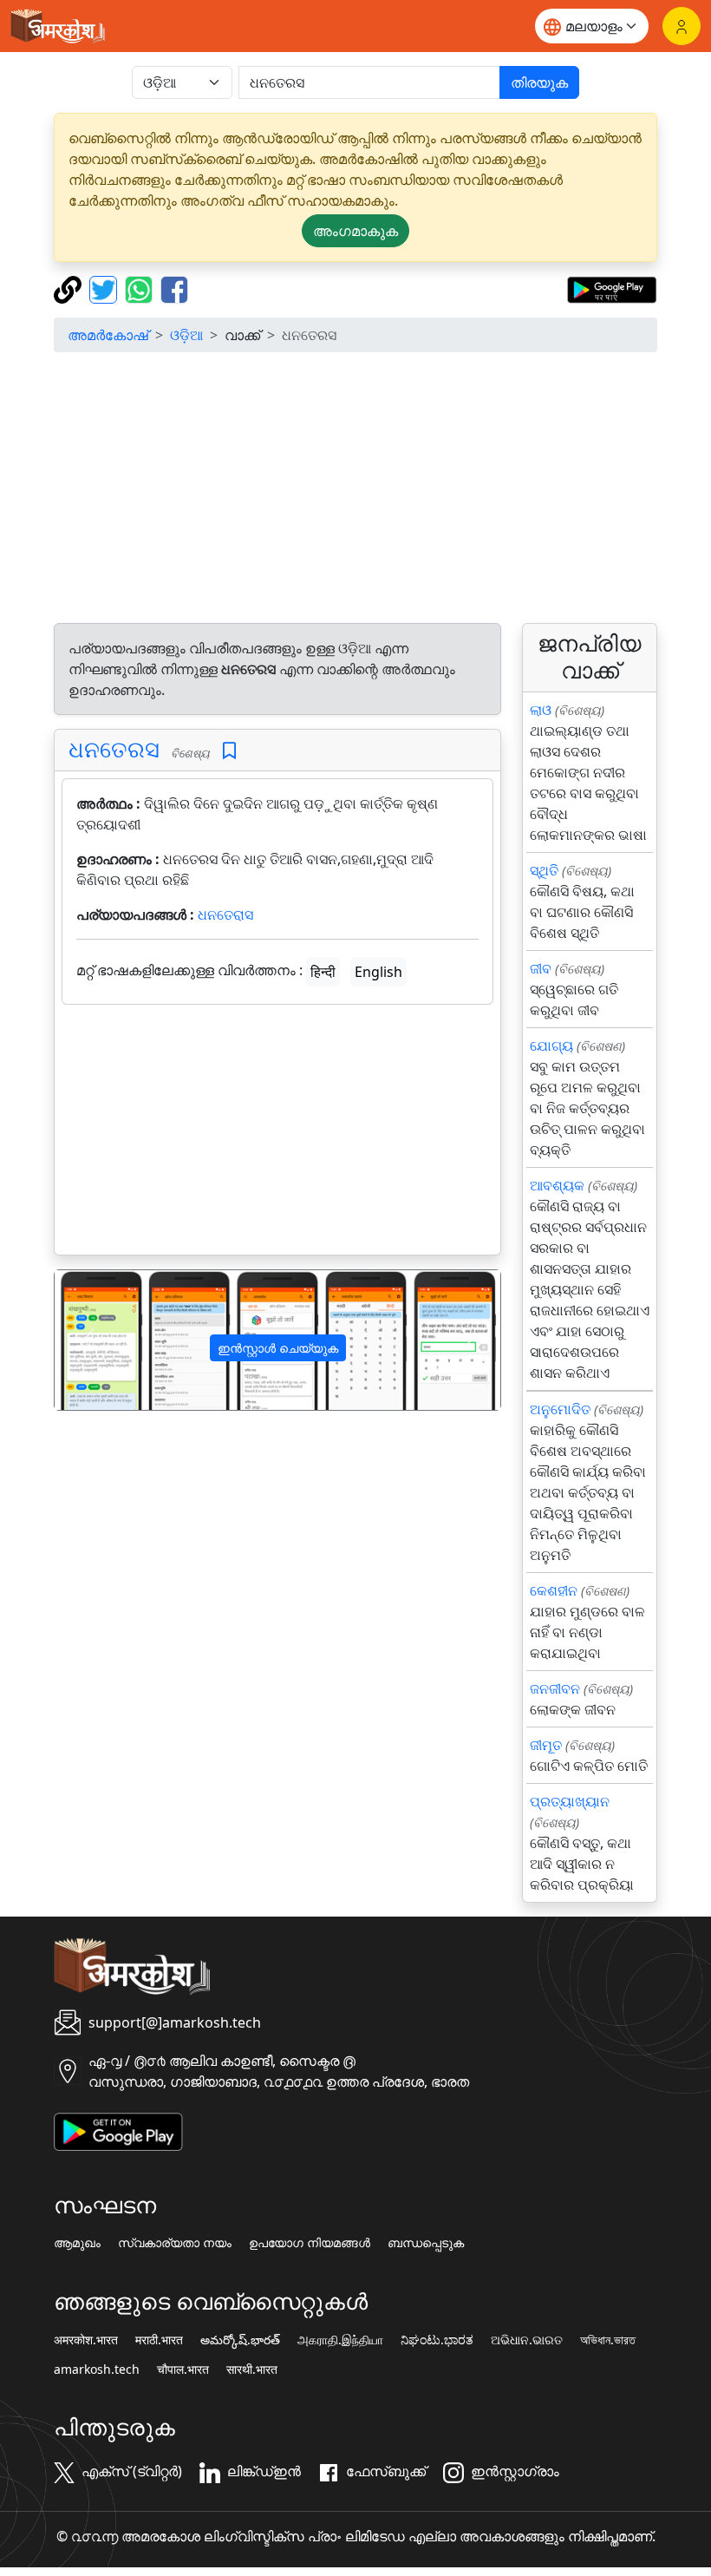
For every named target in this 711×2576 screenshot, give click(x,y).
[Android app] (118, 2130)
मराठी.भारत (159, 2340)
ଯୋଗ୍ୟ (551, 1045)
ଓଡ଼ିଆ (186, 335)
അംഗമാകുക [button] (355, 231)
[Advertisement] (355, 488)
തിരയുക (539, 82)
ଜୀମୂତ (546, 1745)
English (378, 972)
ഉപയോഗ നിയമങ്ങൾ (310, 2243)
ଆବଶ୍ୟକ (557, 1185)
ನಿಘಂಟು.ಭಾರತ (437, 2340)
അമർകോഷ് (108, 335)
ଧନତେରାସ (225, 914)
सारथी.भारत (252, 2370)
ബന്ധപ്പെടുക (426, 2243)
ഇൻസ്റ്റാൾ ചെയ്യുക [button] (278, 1348)
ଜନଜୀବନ (555, 1688)
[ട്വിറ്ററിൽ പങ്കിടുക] (105, 288)
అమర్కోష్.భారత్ (240, 2340)
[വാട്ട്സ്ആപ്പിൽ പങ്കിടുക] (141, 288)
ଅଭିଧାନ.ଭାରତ (527, 2340)
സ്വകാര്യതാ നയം (175, 2243)
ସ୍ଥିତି (544, 870)
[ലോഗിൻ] (682, 26)
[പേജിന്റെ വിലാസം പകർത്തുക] (70, 288)
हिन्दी (323, 972)
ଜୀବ (541, 968)
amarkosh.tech (97, 2370)
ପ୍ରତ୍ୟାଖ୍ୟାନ (570, 1801)
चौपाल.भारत (183, 2370)
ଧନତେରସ (114, 749)
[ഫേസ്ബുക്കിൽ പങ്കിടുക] (174, 288)
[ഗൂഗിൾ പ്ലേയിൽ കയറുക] (612, 288)
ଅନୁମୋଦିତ (560, 1409)
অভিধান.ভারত (608, 2340)
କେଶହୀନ (554, 1590)
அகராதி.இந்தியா (340, 2340)
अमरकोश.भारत (86, 2340)
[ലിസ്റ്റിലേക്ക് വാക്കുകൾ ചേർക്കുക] (229, 751)
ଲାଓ (541, 710)
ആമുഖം (77, 2243)
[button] (88, 1340)
